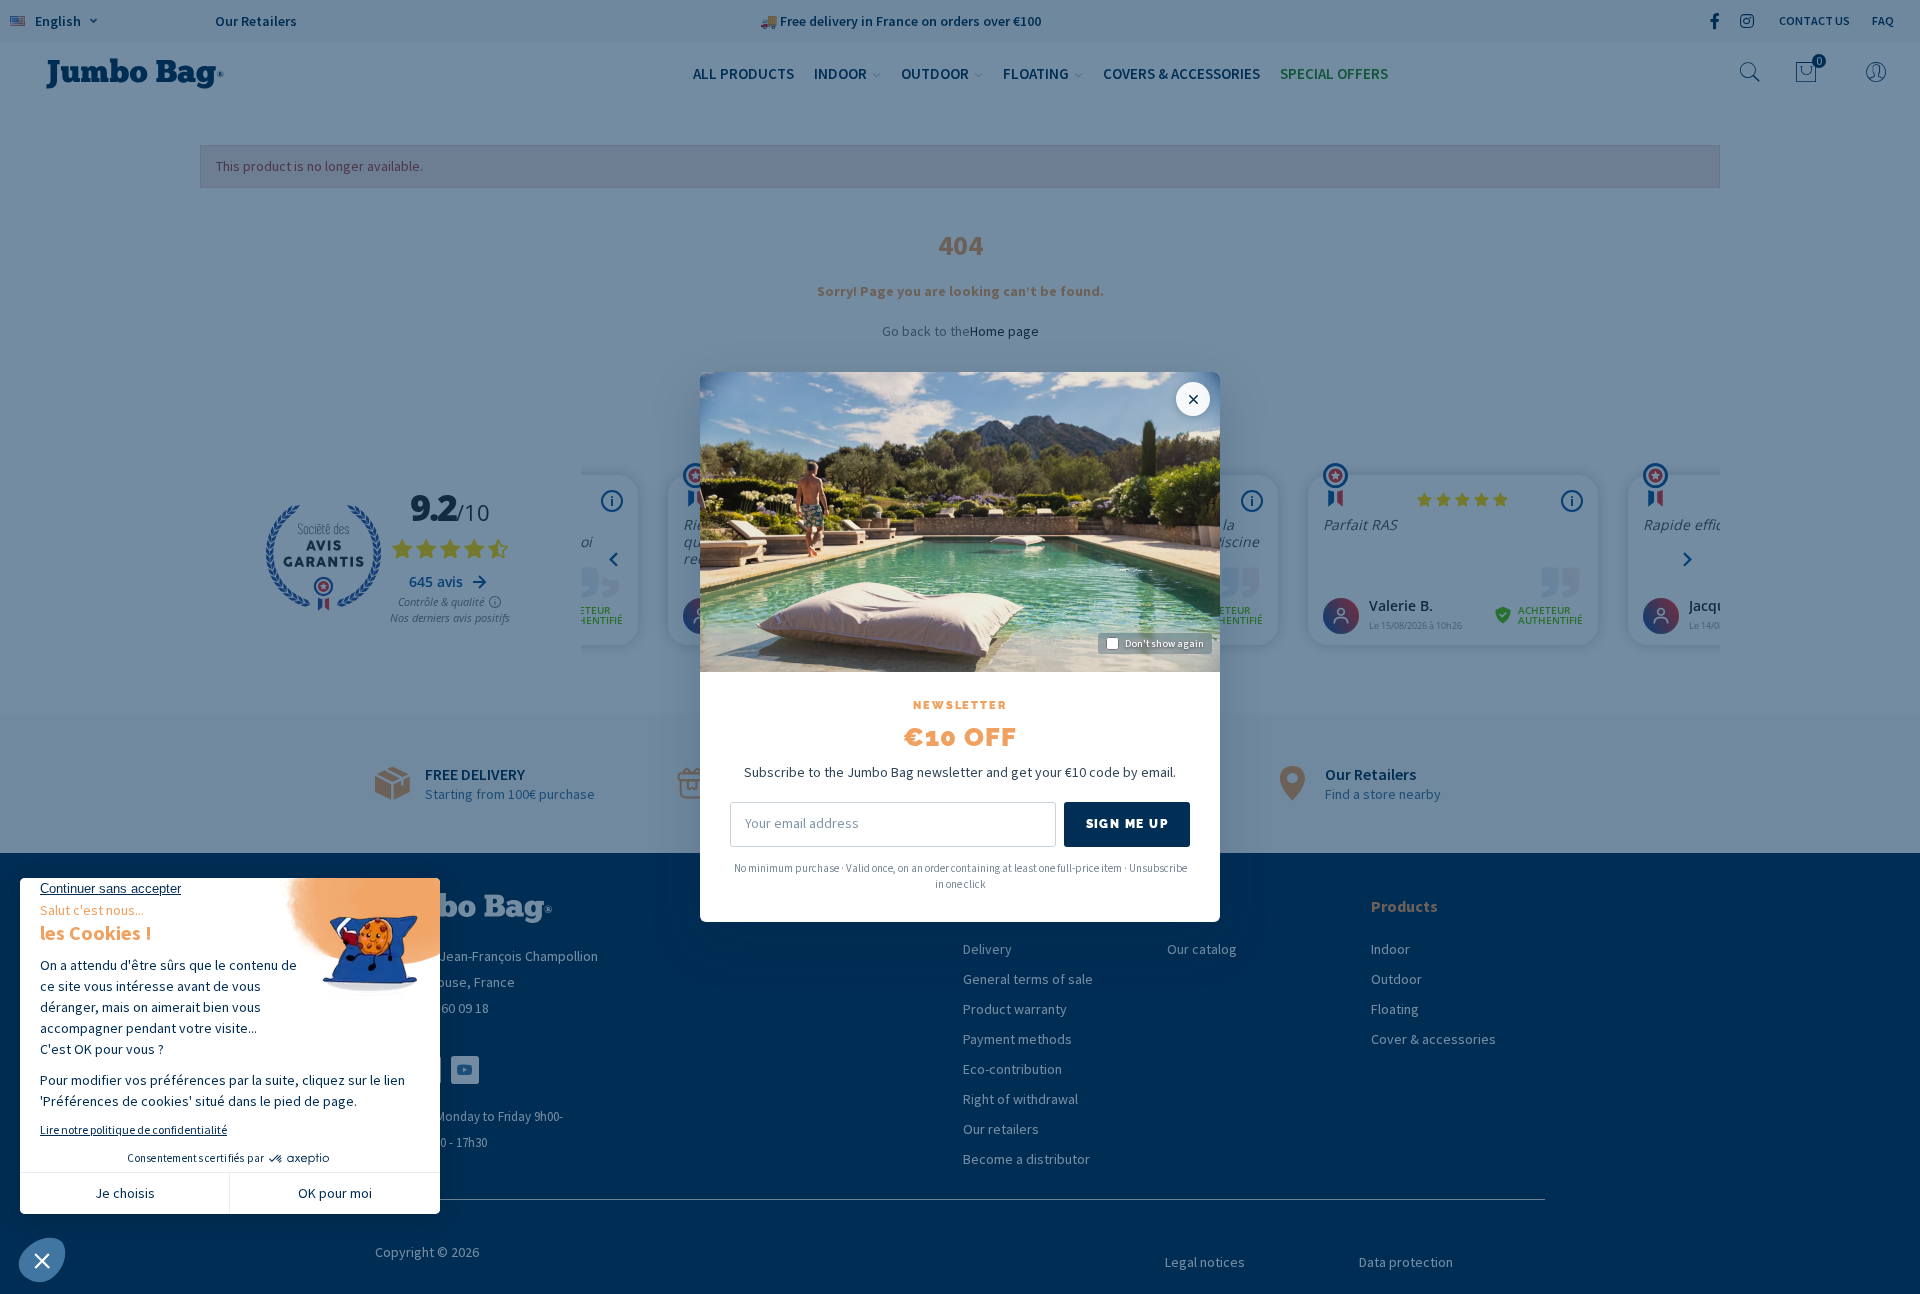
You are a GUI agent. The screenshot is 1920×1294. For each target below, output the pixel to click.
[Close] (1193, 399)
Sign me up (1127, 824)
